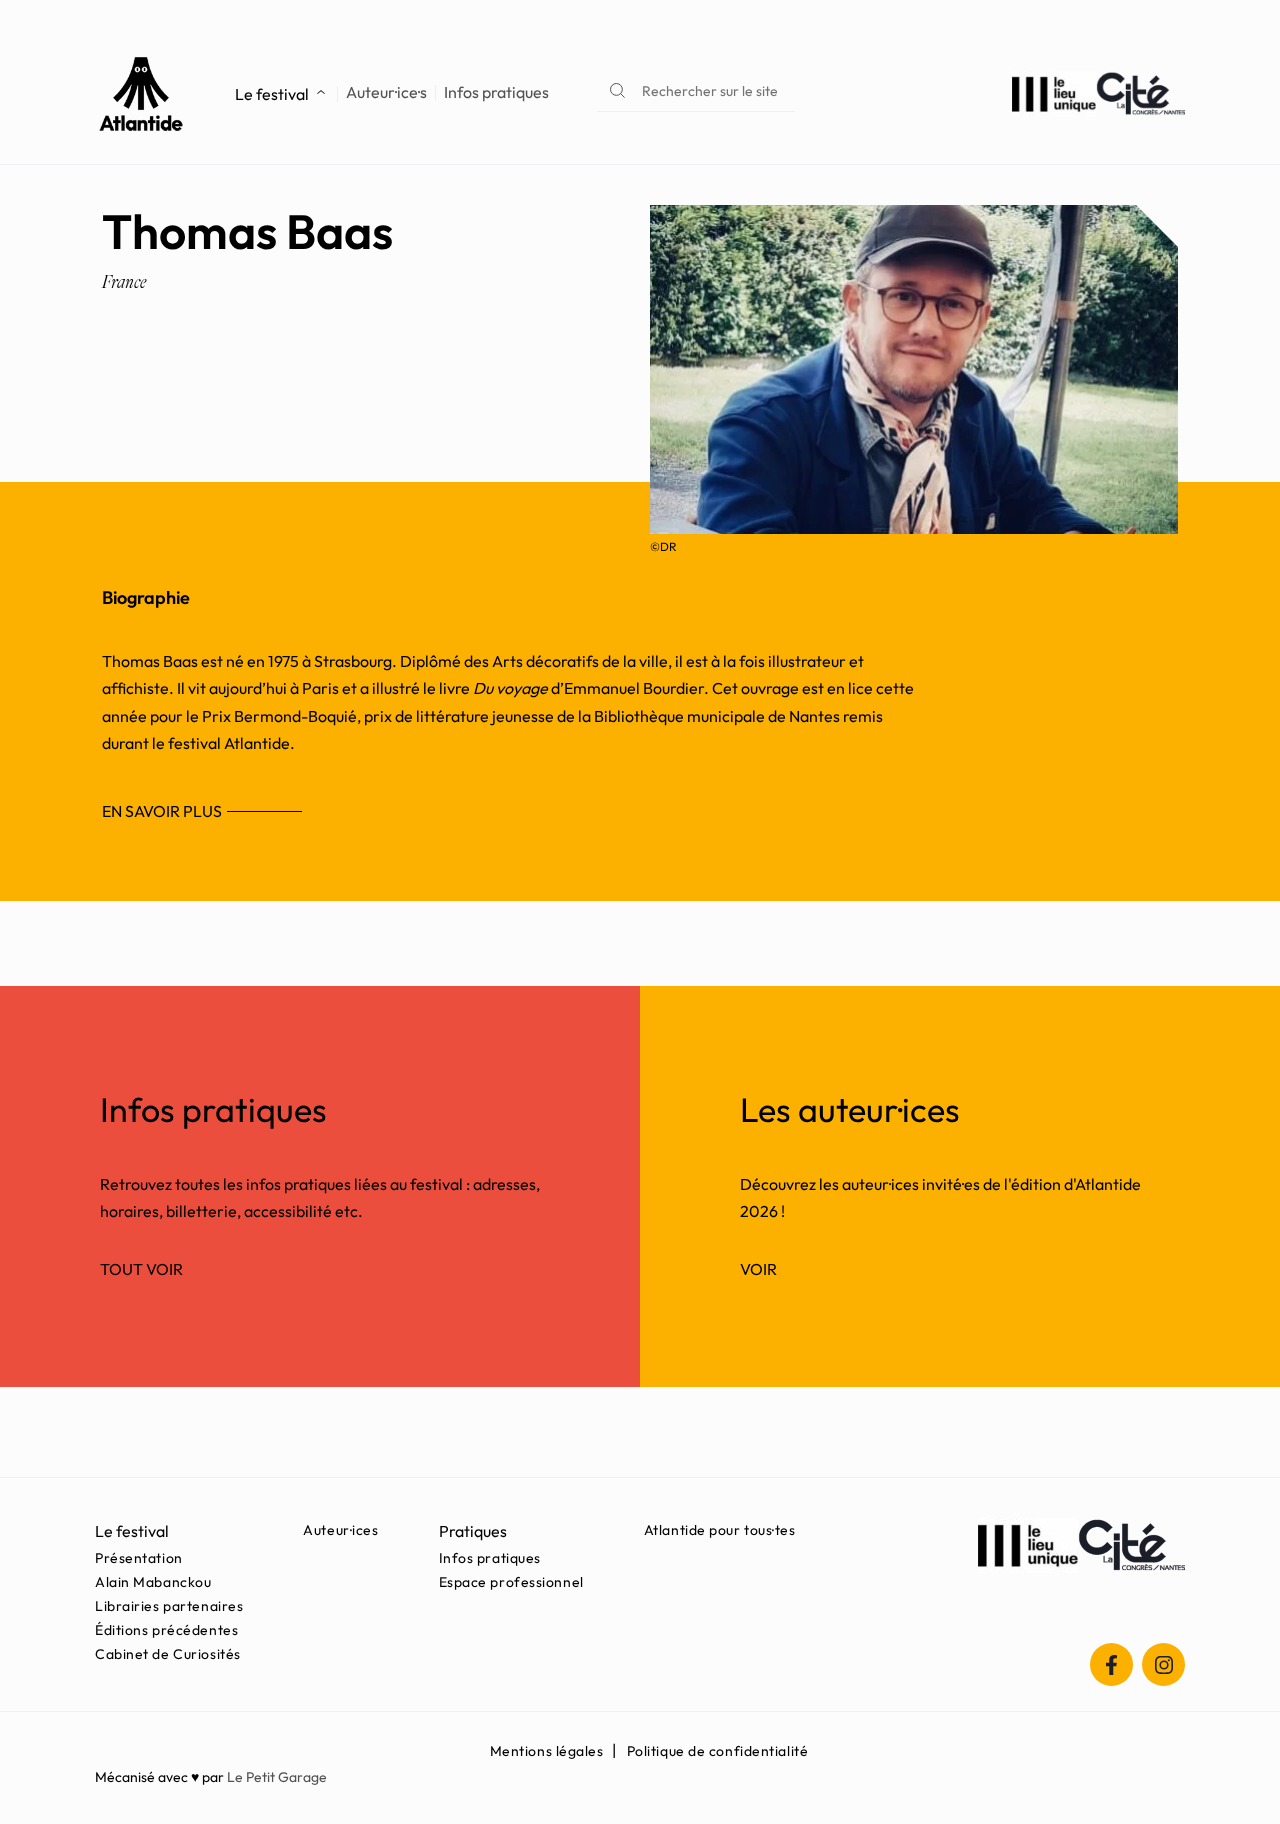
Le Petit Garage (277, 1777)
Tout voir (141, 1269)
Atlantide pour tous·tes (720, 1530)
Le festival (272, 94)
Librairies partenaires (169, 1606)
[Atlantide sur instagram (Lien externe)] (1163, 1664)
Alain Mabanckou (153, 1582)
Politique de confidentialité (718, 1751)
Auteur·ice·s (386, 93)
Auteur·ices (340, 1530)
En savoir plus (162, 811)
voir (758, 1269)
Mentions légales (547, 1751)
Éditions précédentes (166, 1630)
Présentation (139, 1558)
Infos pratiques (496, 93)
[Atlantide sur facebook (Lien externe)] (1111, 1664)
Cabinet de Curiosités (168, 1654)
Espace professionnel (511, 1582)
